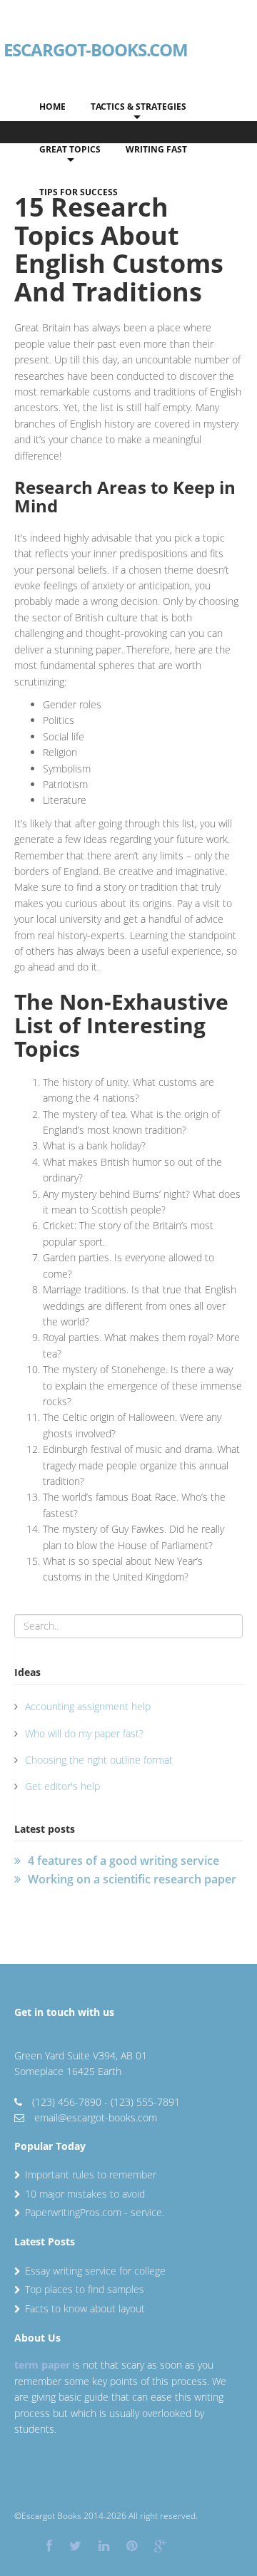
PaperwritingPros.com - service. (95, 2212)
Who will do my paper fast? (84, 1733)
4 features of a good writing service (124, 1861)
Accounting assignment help (88, 1706)
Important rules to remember (91, 2174)
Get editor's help (62, 1786)
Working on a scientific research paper (132, 1879)
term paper (42, 2365)
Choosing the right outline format (99, 1760)
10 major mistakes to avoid (85, 2194)
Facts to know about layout (85, 2308)
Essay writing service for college (95, 2271)
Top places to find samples (85, 2289)
